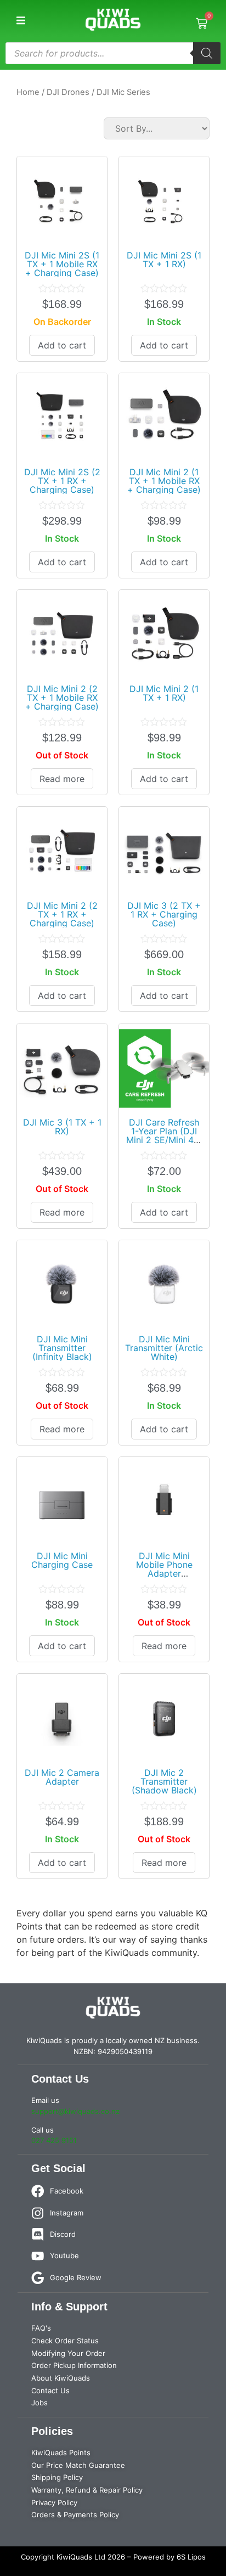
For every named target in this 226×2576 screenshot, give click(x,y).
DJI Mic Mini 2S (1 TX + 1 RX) (164, 260)
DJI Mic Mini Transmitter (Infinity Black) (62, 1348)
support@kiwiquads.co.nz (75, 2111)
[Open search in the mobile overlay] (113, 53)
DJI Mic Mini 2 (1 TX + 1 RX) (164, 693)
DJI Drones (68, 92)
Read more (62, 779)
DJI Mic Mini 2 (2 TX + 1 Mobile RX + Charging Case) (62, 698)
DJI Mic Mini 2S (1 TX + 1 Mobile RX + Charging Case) (62, 264)
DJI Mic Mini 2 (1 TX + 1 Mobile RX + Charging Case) (164, 481)
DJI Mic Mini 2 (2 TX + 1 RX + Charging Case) (62, 914)
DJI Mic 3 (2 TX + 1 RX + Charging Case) (164, 914)
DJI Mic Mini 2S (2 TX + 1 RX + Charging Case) (62, 481)
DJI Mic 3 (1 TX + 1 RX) (62, 1127)
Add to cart (62, 345)
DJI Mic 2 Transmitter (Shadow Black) (164, 1781)
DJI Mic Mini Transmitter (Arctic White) (164, 1348)
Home (28, 92)
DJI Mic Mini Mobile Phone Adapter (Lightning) (164, 1569)
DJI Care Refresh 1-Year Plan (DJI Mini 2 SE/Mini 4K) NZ (164, 1135)
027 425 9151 (54, 2140)
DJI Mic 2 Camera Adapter (62, 1777)
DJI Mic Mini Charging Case (62, 1560)
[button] (21, 21)
